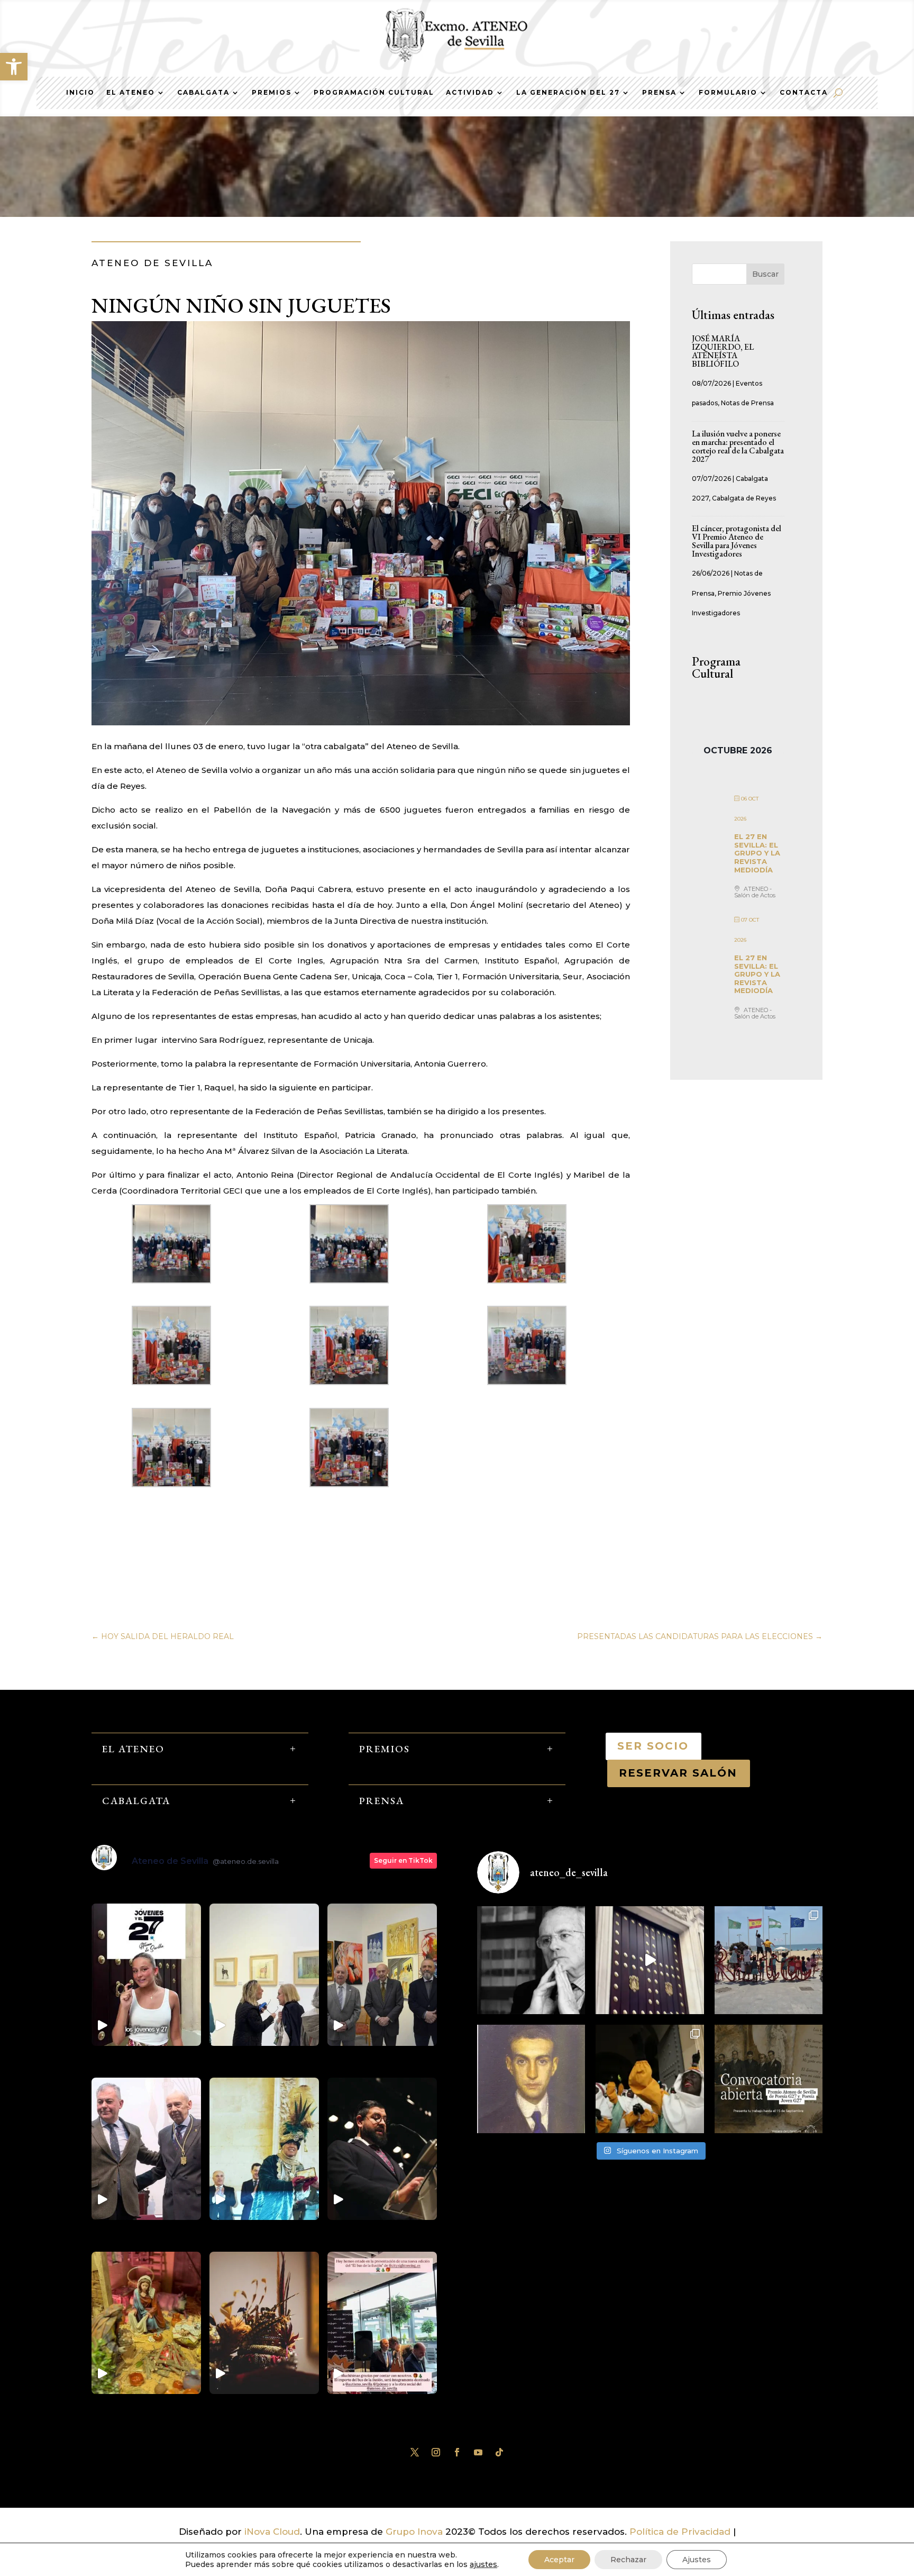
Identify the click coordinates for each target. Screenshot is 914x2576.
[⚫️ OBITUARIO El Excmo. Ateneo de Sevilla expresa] (531, 1960)
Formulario (728, 93)
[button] (14, 67)
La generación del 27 (568, 93)
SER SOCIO (653, 1746)
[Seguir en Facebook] (457, 2452)
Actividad (470, 93)
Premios (272, 93)
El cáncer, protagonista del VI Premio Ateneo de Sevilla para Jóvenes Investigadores (737, 541)
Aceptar (559, 2560)
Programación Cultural (374, 93)
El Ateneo (131, 93)
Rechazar (628, 2560)
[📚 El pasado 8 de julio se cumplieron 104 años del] (531, 2079)
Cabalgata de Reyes (744, 498)
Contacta (804, 93)
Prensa (659, 93)
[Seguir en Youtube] (478, 2452)
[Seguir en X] (415, 2452)
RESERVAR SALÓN (679, 1773)
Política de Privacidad (680, 2532)
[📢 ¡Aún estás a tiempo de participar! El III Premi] (769, 2079)
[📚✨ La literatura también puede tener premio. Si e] (650, 1960)
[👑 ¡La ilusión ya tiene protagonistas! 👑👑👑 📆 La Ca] (650, 2079)
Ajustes (697, 2560)
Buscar (765, 274)
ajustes (483, 2564)
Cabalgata (203, 93)
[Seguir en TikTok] (499, 2452)
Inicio (80, 93)
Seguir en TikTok (403, 1860)
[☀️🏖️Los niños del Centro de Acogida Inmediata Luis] (769, 1960)
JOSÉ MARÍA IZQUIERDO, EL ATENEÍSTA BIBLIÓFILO (723, 351)
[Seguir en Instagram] (436, 2452)
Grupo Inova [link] (415, 2532)
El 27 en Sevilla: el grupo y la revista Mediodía (757, 853)
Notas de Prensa (747, 403)
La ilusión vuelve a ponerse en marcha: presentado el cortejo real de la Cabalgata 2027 (738, 446)
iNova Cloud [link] (272, 2532)
